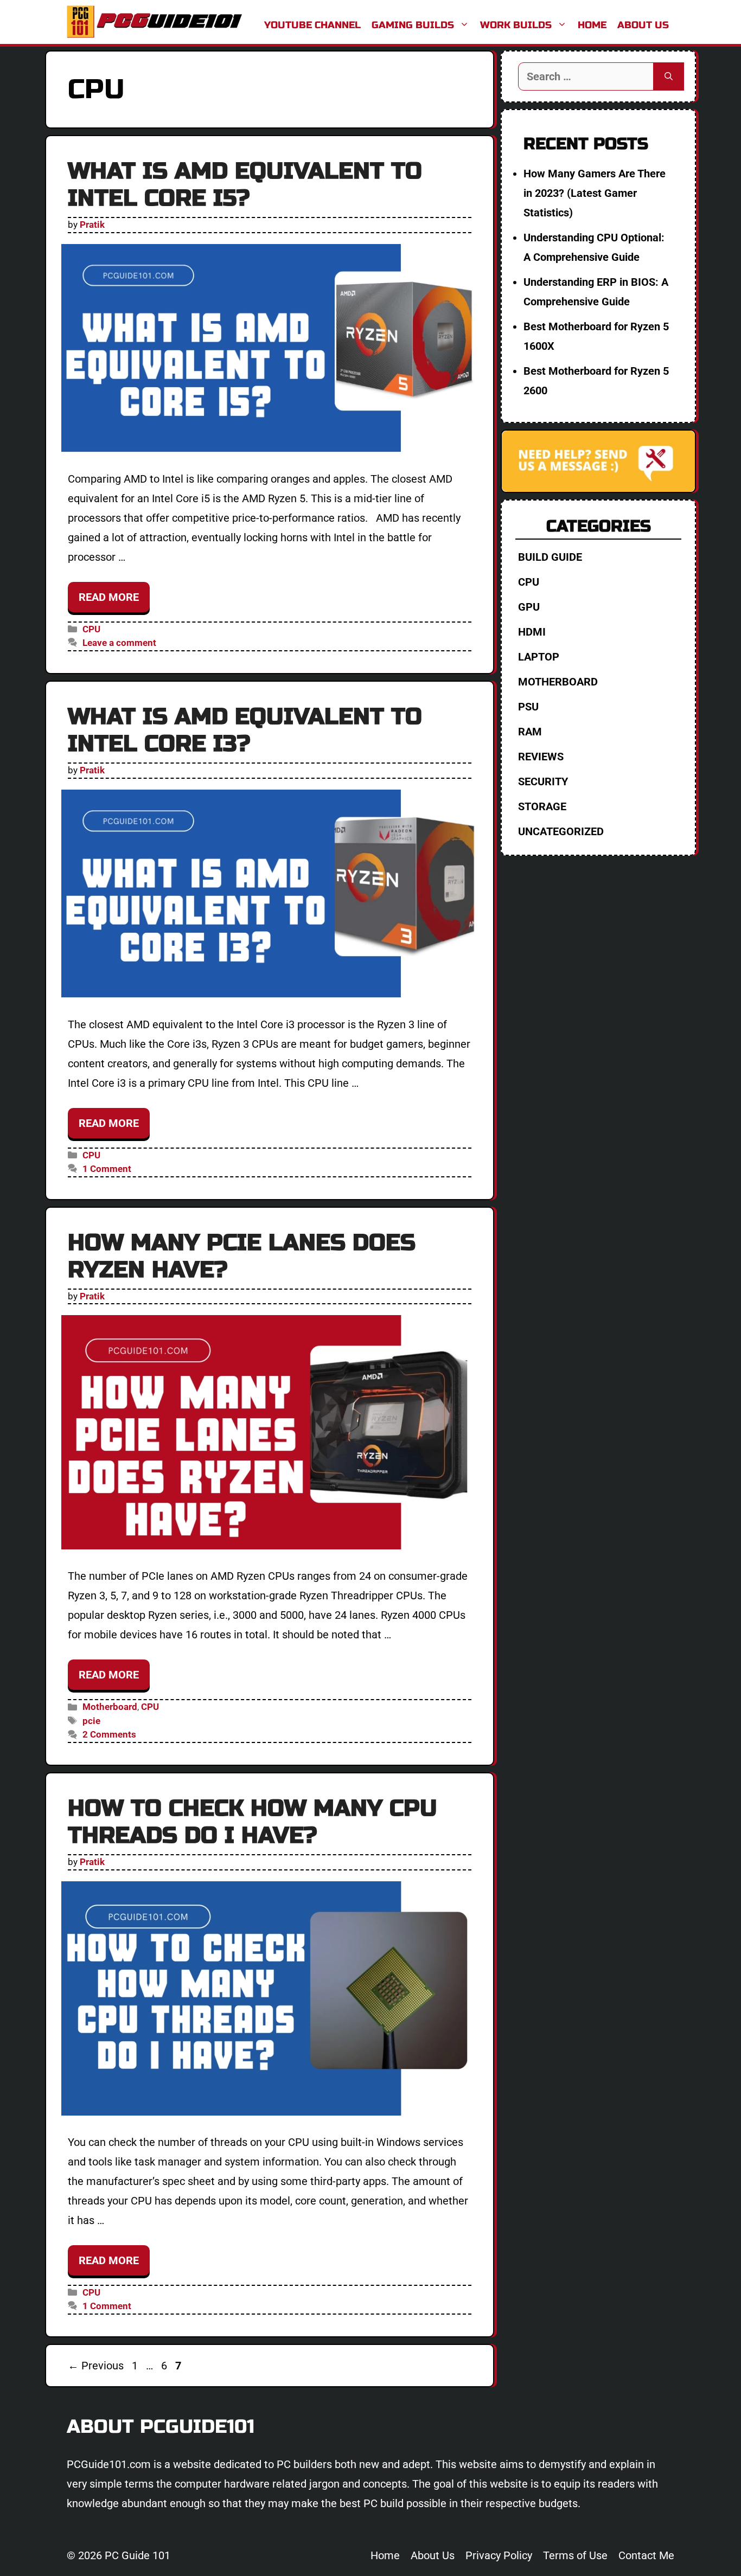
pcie (91, 1721)
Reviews (541, 757)
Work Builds (516, 25)
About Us (643, 25)
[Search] (669, 76)
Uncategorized (561, 831)
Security (543, 781)
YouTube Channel (312, 25)
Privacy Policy (499, 2555)
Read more (109, 597)
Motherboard (110, 1707)
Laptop (539, 657)
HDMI (532, 632)
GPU (529, 607)
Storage (542, 806)
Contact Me (646, 2555)
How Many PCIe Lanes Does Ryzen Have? (242, 1256)
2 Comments (109, 1734)
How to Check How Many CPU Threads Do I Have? (253, 1822)
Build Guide (550, 557)
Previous (96, 2366)
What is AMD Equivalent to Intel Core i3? (245, 730)
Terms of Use (575, 2555)
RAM (530, 732)
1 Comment (107, 1169)
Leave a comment (119, 643)
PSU (528, 707)
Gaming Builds (413, 25)
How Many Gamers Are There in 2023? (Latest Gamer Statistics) (595, 193)
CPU (91, 629)
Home (592, 25)
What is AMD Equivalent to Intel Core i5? (245, 185)
